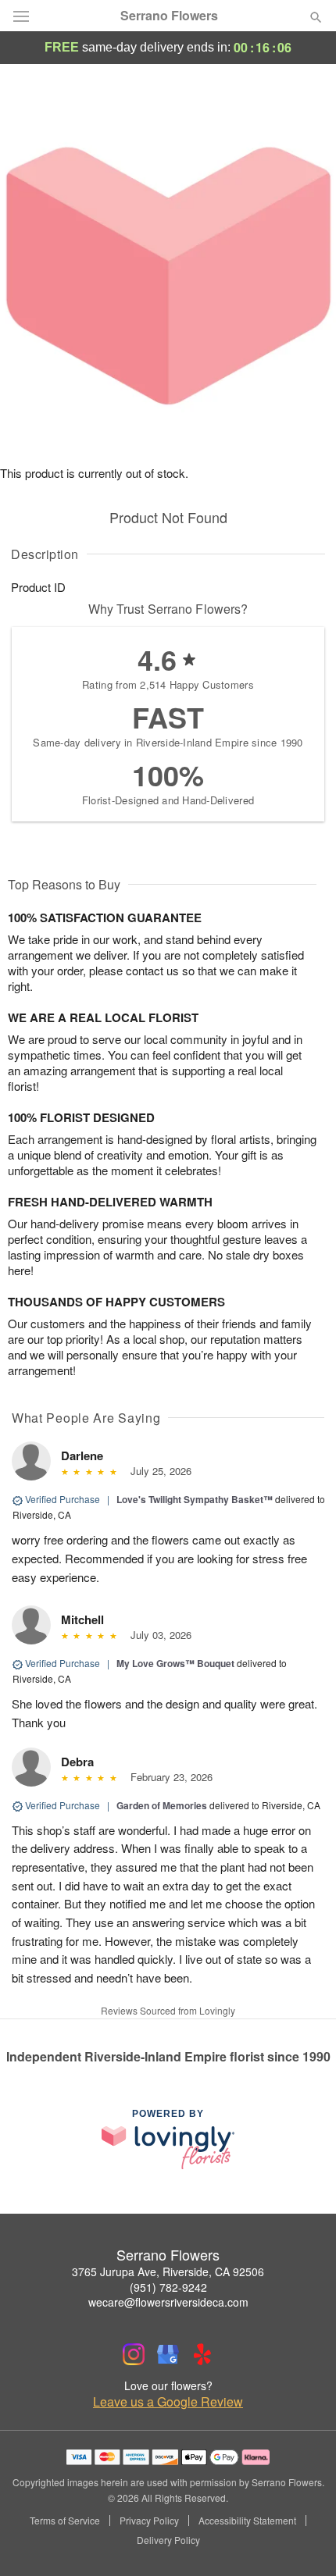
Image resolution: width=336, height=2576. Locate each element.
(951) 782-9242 (168, 2287)
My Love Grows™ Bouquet (175, 1663)
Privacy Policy (149, 2521)
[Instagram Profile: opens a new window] (134, 2354)
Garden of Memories (162, 1805)
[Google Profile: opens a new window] (168, 2354)
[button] (303, 2541)
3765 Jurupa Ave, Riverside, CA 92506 (168, 2271)
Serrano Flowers (169, 16)
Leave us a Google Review (168, 2402)
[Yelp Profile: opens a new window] (202, 2354)
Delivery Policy (168, 2540)
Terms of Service (65, 2521)
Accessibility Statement (247, 2521)
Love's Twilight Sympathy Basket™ (195, 1499)
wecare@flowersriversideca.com (168, 2302)
